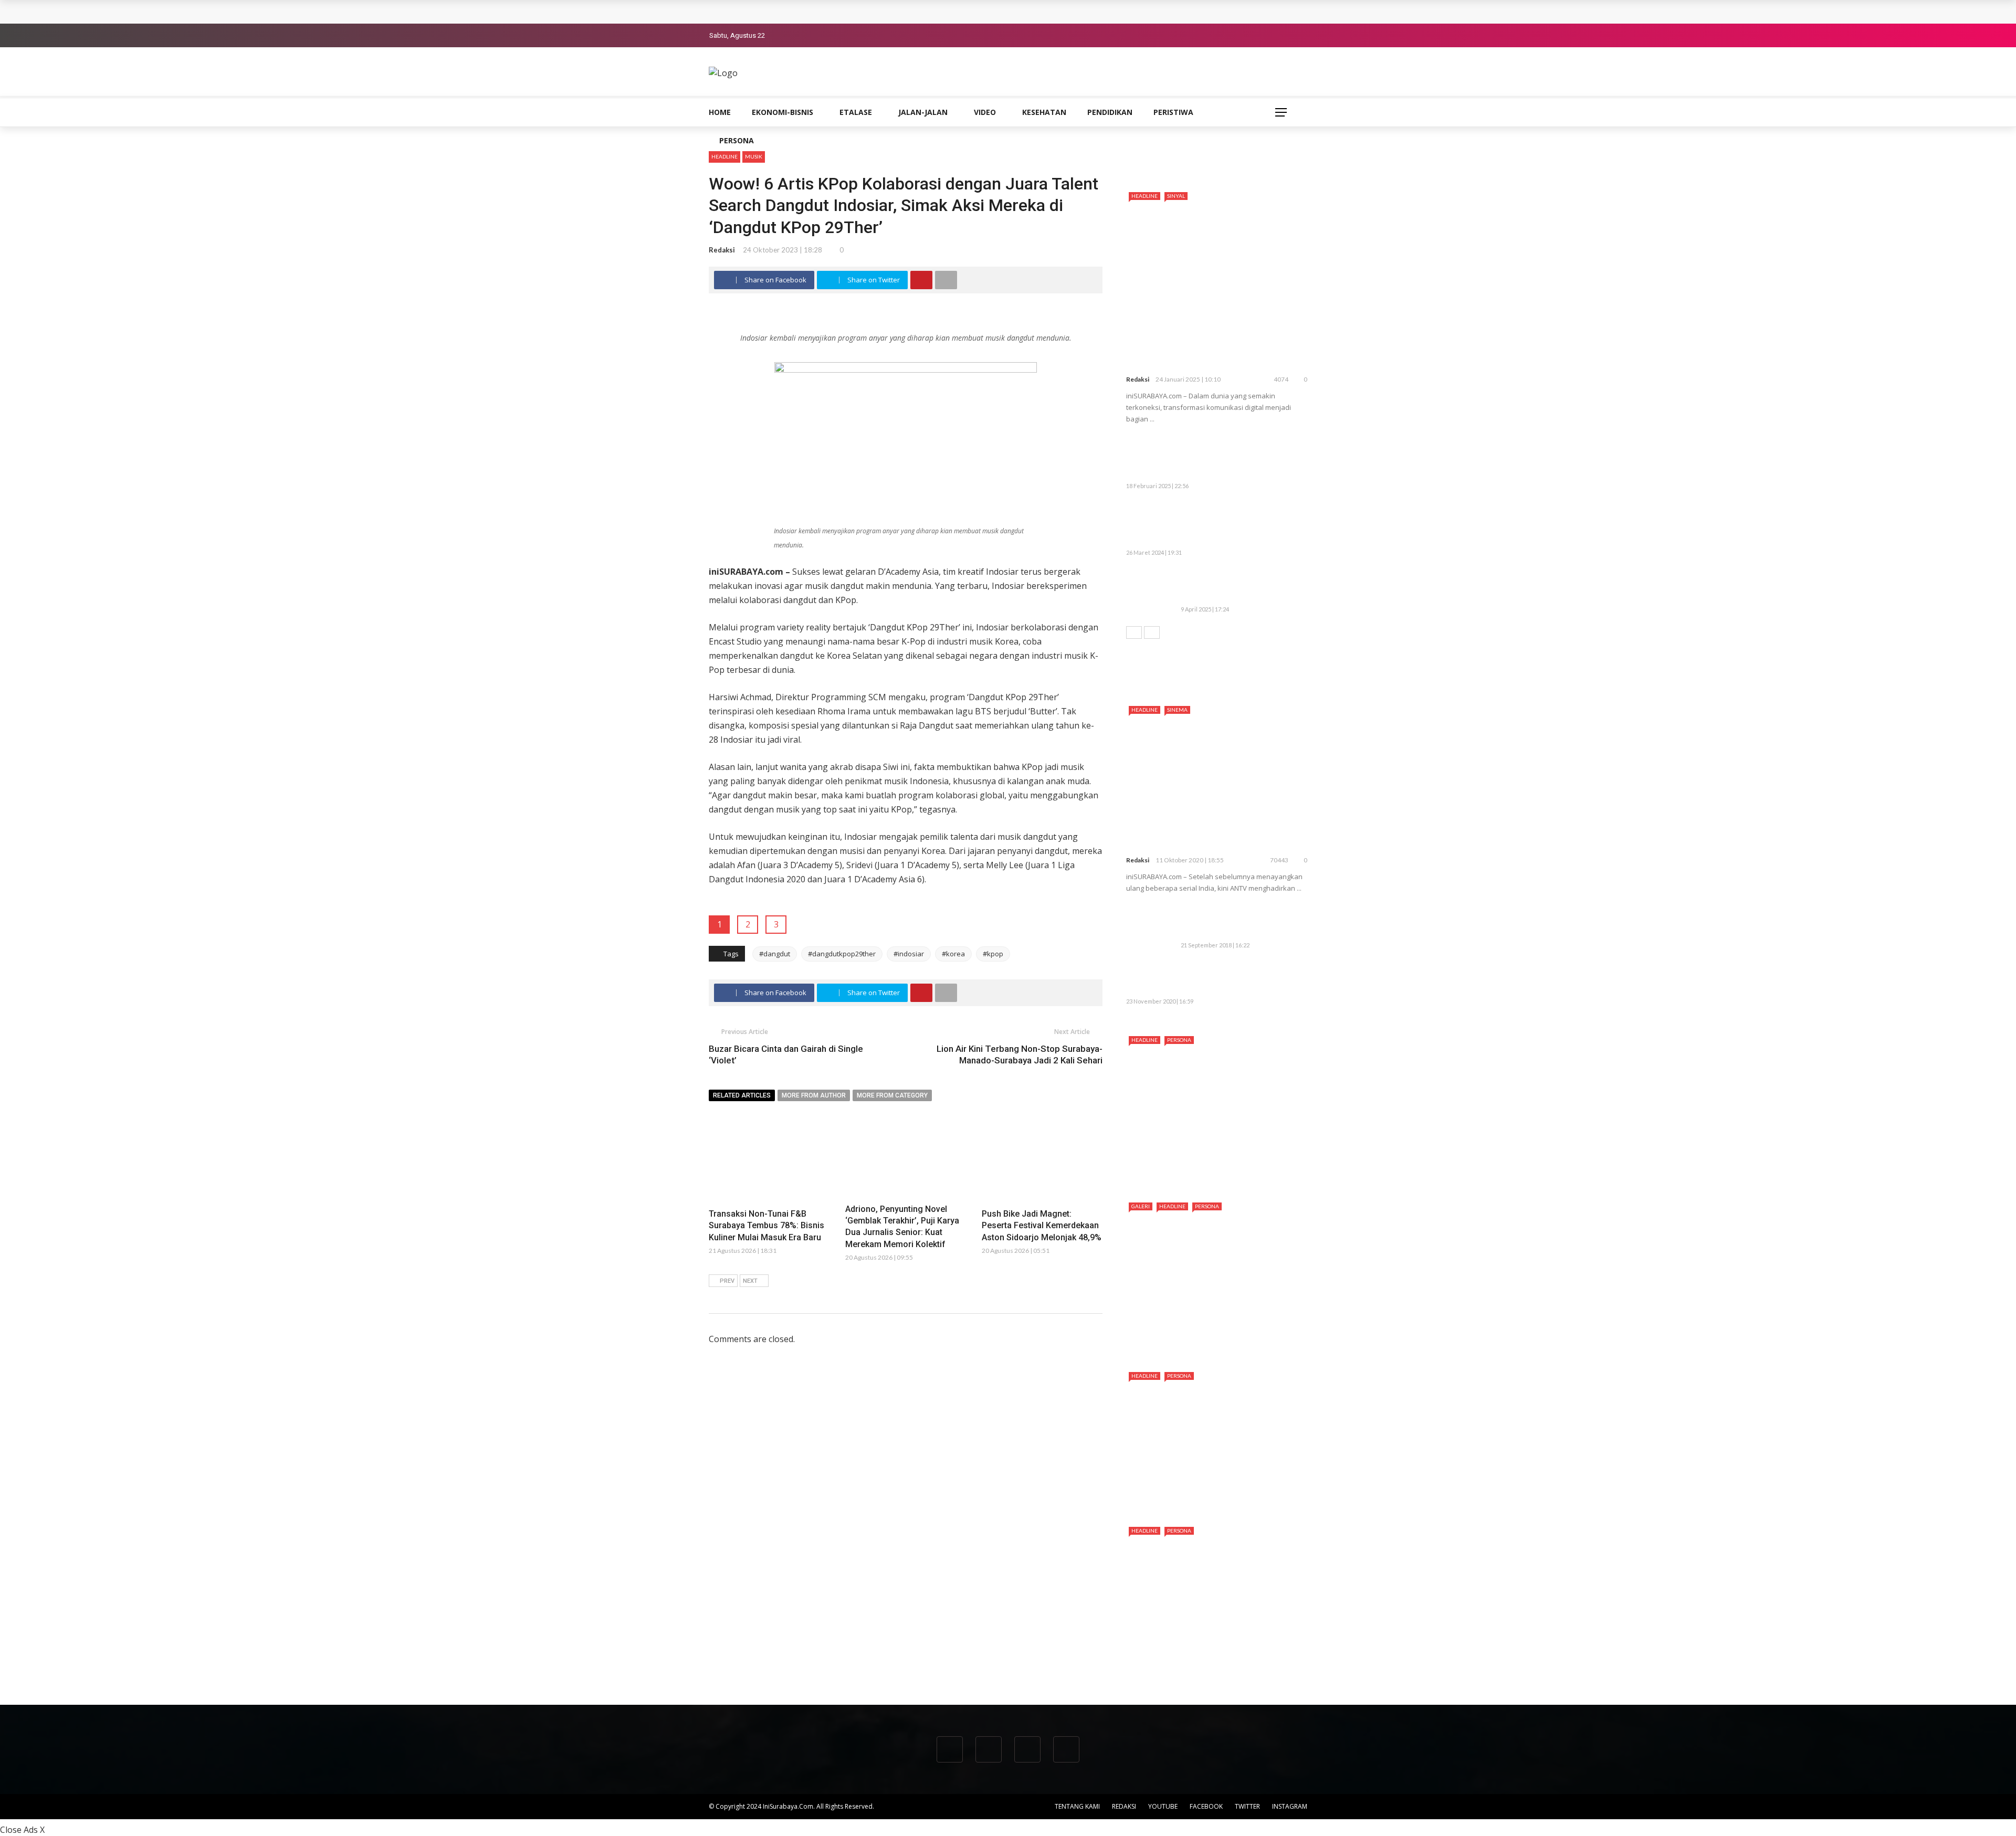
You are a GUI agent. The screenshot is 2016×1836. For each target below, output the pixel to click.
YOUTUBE (1163, 1806)
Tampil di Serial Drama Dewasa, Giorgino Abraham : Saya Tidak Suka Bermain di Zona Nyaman (1211, 1660)
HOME (720, 112)
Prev (727, 1281)
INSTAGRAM (1290, 1806)
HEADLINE (724, 156)
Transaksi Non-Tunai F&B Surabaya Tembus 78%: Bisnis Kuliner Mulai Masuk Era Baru (876, 12)
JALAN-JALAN (923, 112)
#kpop (993, 954)
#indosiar (909, 954)
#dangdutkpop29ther (842, 954)
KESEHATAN (1044, 112)
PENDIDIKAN (1110, 112)
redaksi (722, 250)
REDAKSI (1124, 1806)
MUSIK (754, 156)
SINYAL (1176, 196)
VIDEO (985, 112)
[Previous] (1134, 632)
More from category (892, 1095)
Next (750, 1281)
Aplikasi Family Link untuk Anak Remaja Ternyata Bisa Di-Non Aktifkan (1239, 922)
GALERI (1141, 1206)
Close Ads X (22, 1830)
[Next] (1152, 632)
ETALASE (856, 112)
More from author (814, 1095)
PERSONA (737, 140)
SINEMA (1177, 710)
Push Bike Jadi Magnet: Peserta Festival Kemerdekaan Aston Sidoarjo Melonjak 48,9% (1042, 1226)
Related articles (742, 1095)
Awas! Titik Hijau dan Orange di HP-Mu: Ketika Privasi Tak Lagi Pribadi (1239, 586)
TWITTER (1247, 1806)
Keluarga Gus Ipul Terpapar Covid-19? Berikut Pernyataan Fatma (1236, 979)
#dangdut (775, 954)
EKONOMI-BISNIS (783, 112)
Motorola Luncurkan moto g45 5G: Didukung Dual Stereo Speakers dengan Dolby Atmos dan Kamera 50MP (1238, 458)
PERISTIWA (1173, 112)
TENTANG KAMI (1077, 1806)
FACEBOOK (1206, 1806)
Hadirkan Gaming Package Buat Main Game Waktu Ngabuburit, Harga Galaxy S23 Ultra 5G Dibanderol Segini (1213, 525)
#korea (953, 954)
